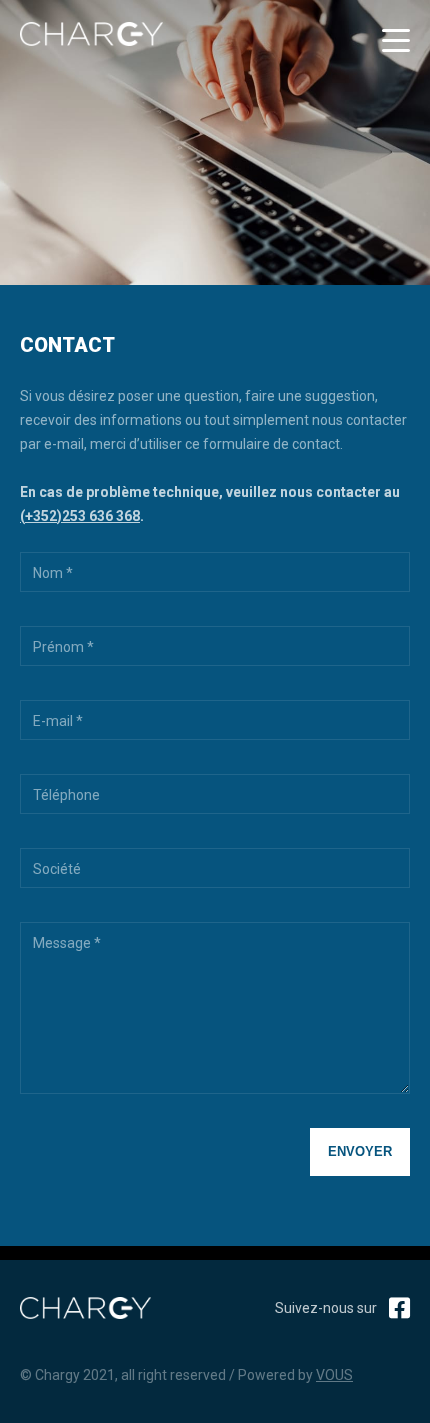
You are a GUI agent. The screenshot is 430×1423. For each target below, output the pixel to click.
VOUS (334, 1375)
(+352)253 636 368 (80, 516)
